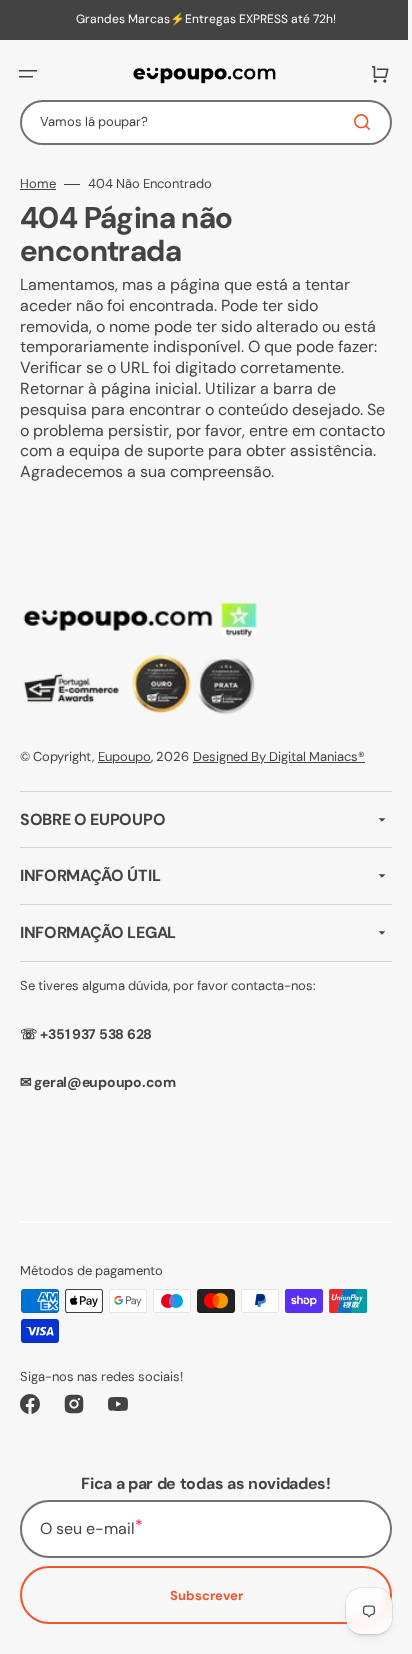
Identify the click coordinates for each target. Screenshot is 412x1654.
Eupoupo (124, 756)
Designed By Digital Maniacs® (279, 756)
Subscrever (198, 1595)
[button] (28, 74)
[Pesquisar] (351, 122)
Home (38, 184)
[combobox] (198, 122)
